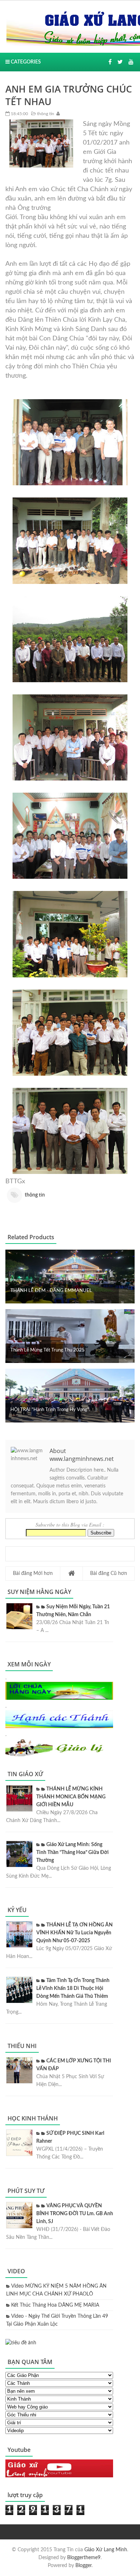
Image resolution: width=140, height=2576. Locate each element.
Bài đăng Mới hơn (33, 1574)
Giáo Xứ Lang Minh (106, 2550)
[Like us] (110, 62)
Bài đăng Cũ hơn (109, 1574)
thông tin (45, 114)
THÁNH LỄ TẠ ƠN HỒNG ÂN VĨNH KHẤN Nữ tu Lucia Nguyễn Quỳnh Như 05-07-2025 (74, 1933)
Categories (25, 62)
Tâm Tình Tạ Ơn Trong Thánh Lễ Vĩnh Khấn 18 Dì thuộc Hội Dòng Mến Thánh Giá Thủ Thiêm (73, 1988)
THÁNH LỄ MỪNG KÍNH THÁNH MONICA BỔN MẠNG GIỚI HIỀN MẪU (71, 1797)
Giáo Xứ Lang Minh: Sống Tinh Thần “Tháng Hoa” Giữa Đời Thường (73, 1853)
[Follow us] (120, 62)
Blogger (83, 2566)
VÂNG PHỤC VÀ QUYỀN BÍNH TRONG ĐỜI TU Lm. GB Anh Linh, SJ (75, 2214)
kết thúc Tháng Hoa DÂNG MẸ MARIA (55, 2305)
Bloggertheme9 (84, 2558)
